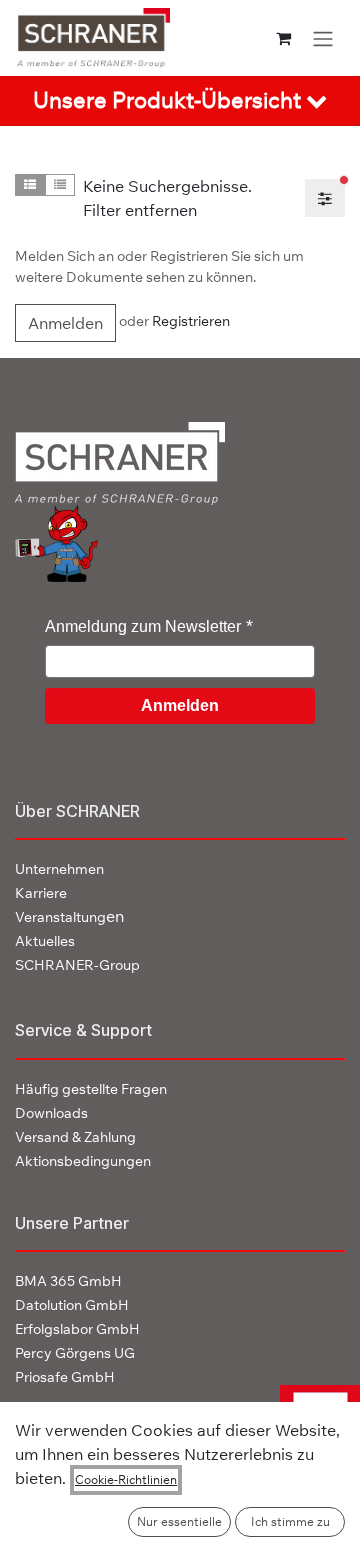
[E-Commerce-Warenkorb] (283, 38)
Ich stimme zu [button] (290, 1521)
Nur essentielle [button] (179, 1521)
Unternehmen (59, 869)
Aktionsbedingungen (83, 1161)
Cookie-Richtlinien (126, 1479)
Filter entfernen (140, 210)
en (69, 916)
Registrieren (191, 321)
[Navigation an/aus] (323, 38)
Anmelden (65, 323)
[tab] (180, 101)
